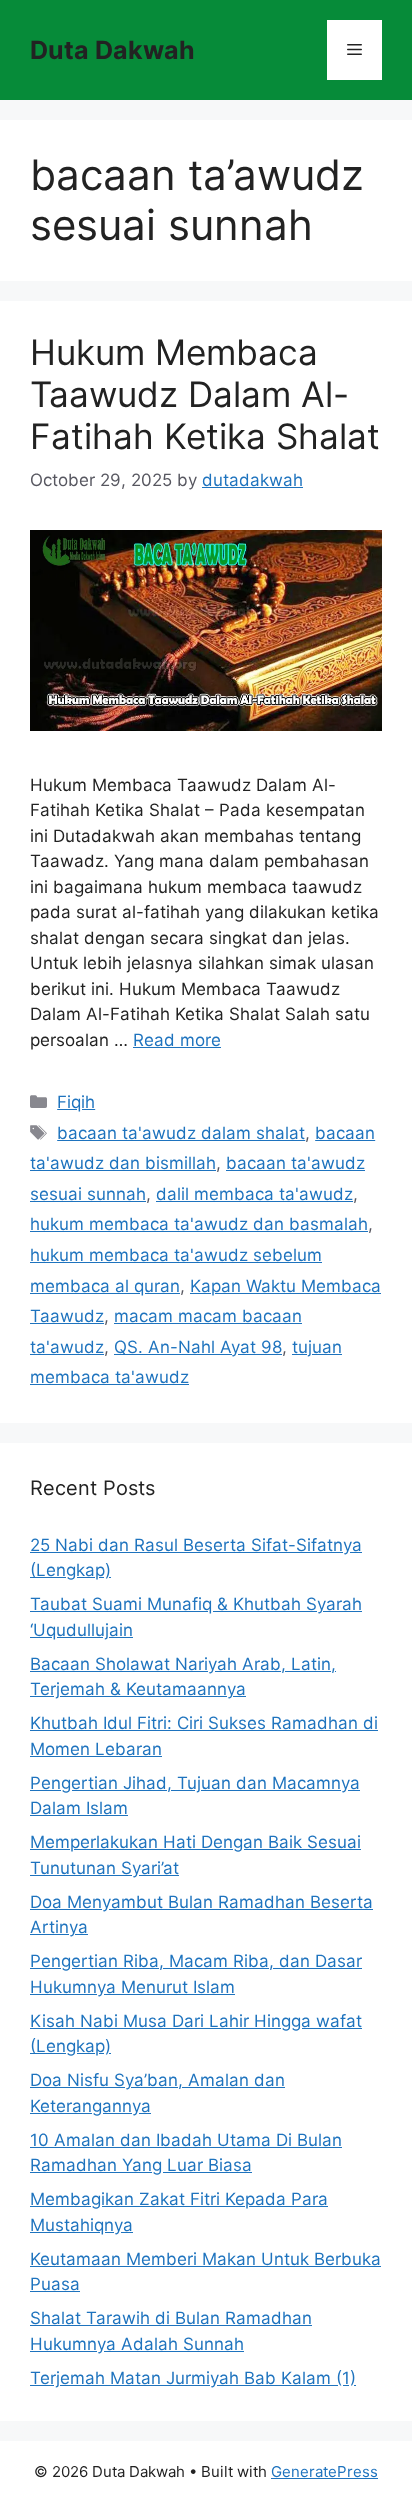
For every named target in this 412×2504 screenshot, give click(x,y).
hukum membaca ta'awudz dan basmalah (199, 1224)
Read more (177, 1040)
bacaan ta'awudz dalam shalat (181, 1133)
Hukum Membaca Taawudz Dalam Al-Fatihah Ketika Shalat (205, 394)
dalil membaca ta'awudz (254, 1194)
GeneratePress (324, 2471)
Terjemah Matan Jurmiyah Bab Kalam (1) (193, 2378)
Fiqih (76, 1102)
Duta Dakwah (112, 50)
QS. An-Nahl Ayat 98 (198, 1347)
